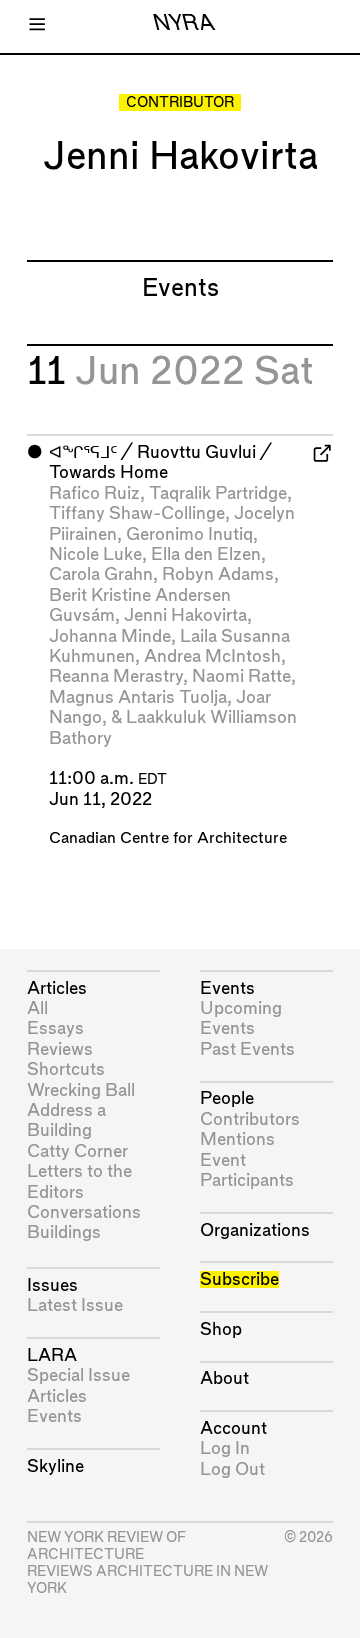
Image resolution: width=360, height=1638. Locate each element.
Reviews (60, 1049)
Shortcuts (66, 1069)
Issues (52, 1285)
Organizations (255, 1230)
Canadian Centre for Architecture (168, 838)
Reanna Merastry (116, 676)
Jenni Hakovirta (185, 615)
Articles (57, 988)
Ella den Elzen (206, 554)
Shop (221, 1329)
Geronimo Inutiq (189, 534)
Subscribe (239, 1279)
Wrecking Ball (81, 1090)
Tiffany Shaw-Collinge (137, 513)
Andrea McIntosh (212, 656)
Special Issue (78, 1375)
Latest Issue (75, 1305)
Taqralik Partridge (218, 493)
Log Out (232, 1469)
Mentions (237, 1139)
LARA (52, 1355)
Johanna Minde (110, 636)
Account (233, 1428)
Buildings (64, 1232)
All (37, 1008)
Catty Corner (77, 1151)
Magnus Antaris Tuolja (138, 697)
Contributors (250, 1119)
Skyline (55, 1466)
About (224, 1378)
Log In (225, 1448)
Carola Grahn (101, 574)
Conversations (84, 1212)
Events (54, 1416)
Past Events (247, 1049)
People (227, 1098)
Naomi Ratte (241, 676)
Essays (55, 1028)
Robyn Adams (218, 574)
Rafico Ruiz (94, 493)
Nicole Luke (95, 554)
